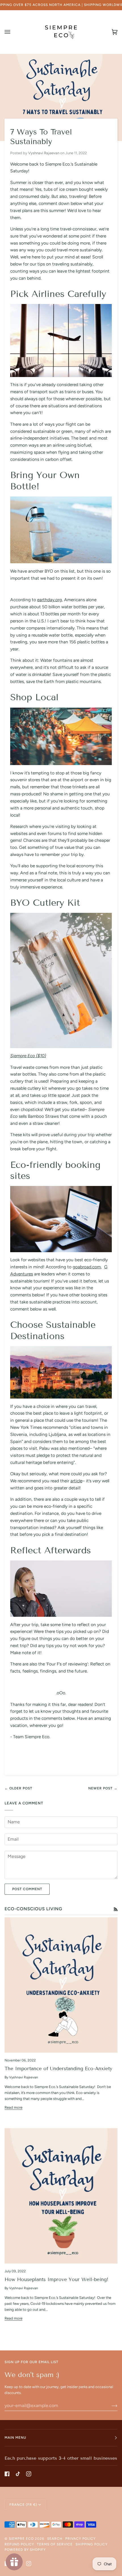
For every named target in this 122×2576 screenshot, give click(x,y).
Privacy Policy (80, 2539)
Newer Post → (103, 1788)
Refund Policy (19, 2544)
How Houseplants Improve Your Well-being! (56, 2280)
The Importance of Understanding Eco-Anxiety (58, 2069)
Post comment (27, 1889)
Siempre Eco (21, 2539)
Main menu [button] (15, 2438)
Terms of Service (55, 2544)
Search (55, 2539)
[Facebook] (7, 2474)
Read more (13, 2107)
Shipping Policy (91, 2544)
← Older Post (18, 1788)
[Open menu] (13, 32)
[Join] (110, 2406)
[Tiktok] (18, 2474)
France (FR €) (23, 2505)
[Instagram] (29, 2474)
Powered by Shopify (25, 2550)
